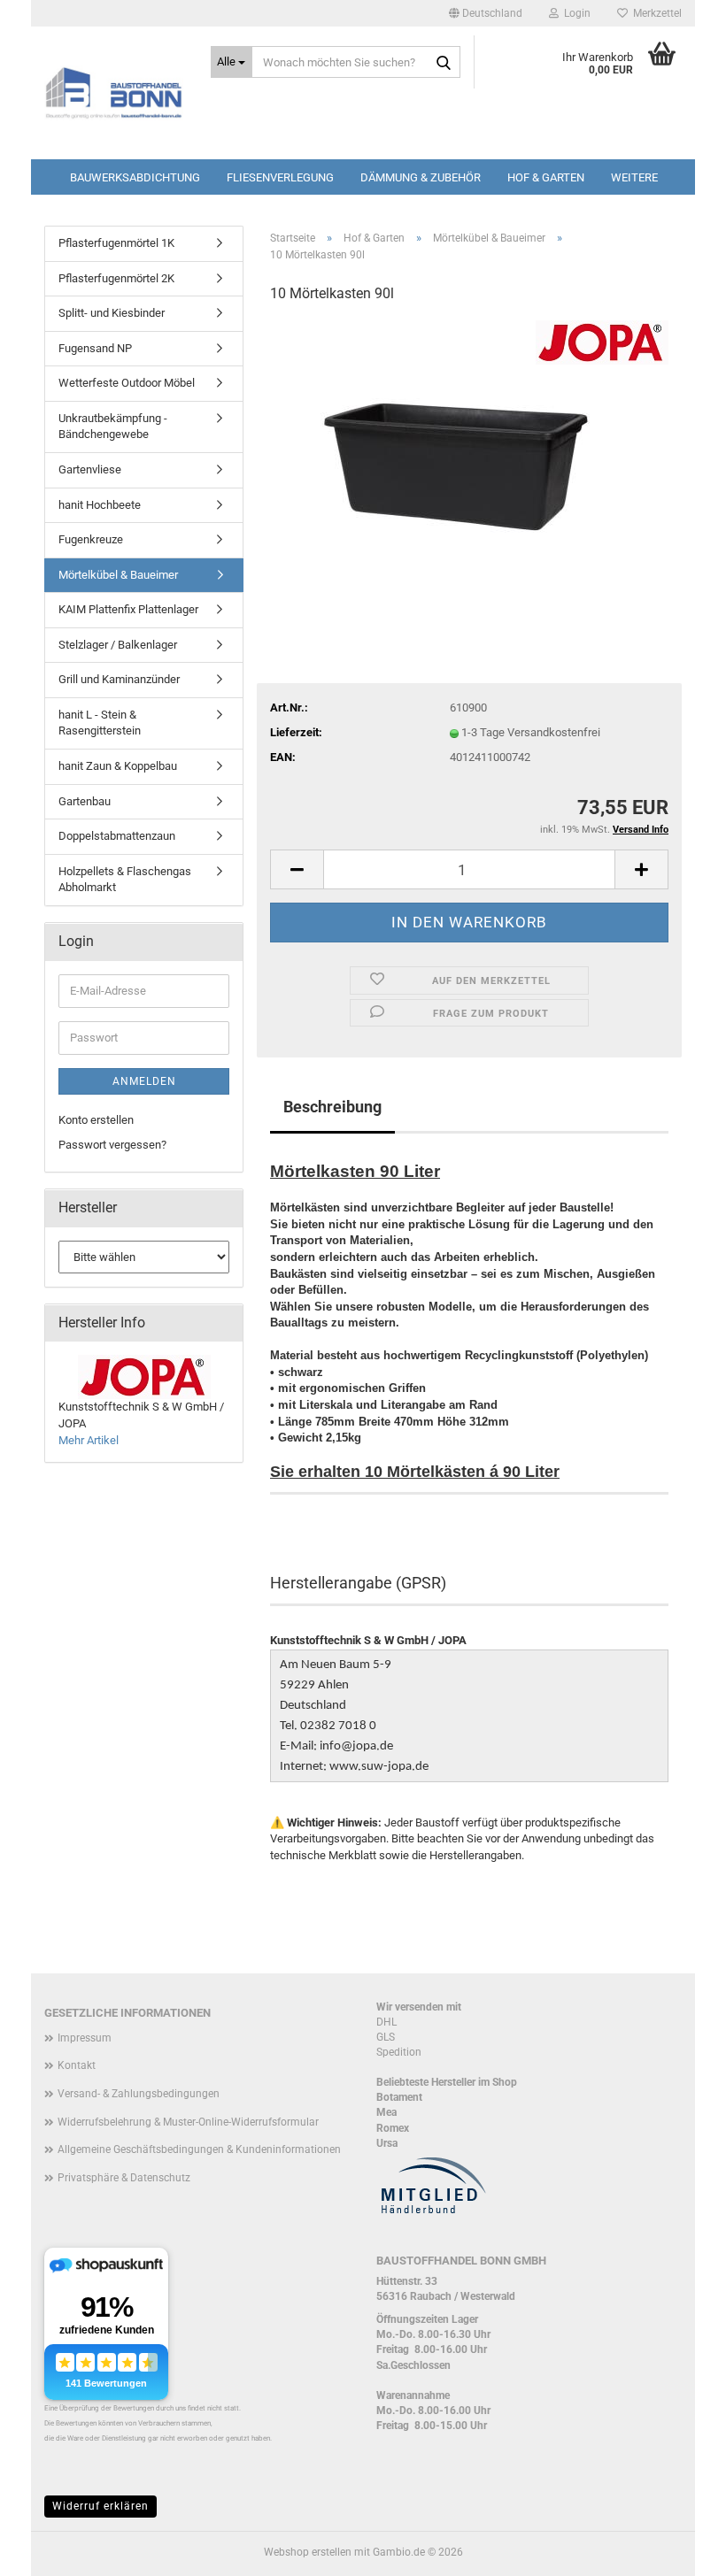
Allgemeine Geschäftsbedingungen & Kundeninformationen (199, 2149)
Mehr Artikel (89, 1440)
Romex (393, 2128)
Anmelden (144, 1081)
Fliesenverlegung (280, 177)
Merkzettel (655, 13)
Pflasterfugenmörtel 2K (116, 278)
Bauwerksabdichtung (135, 177)
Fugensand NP (95, 348)
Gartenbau (85, 801)
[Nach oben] (677, 2549)
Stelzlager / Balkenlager (118, 645)
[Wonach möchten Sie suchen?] (444, 63)
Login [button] (575, 13)
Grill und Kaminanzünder (119, 679)
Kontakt (77, 2065)
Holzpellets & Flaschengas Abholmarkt (125, 880)
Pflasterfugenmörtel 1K (116, 243)
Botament (399, 2097)
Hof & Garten (546, 177)
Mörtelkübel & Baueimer (118, 575)
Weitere (634, 177)
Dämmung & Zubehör (421, 177)
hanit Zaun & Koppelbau (118, 766)
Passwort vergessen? (112, 1145)
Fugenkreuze (91, 539)
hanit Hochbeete (100, 505)
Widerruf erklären (100, 2506)
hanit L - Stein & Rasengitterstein (100, 723)
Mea (386, 2112)
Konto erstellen (96, 1120)
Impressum (85, 2038)
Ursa (387, 2143)
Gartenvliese (90, 469)
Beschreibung (332, 1107)
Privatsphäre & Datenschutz (124, 2178)
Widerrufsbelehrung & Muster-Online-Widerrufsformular (188, 2122)
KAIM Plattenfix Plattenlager (128, 609)
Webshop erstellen (308, 2552)
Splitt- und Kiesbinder (112, 313)
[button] (486, 13)
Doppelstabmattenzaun (117, 836)
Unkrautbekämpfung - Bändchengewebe (113, 427)
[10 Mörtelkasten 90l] (470, 452)
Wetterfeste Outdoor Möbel (127, 383)
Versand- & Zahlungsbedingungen (139, 2094)
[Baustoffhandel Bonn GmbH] (114, 93)
